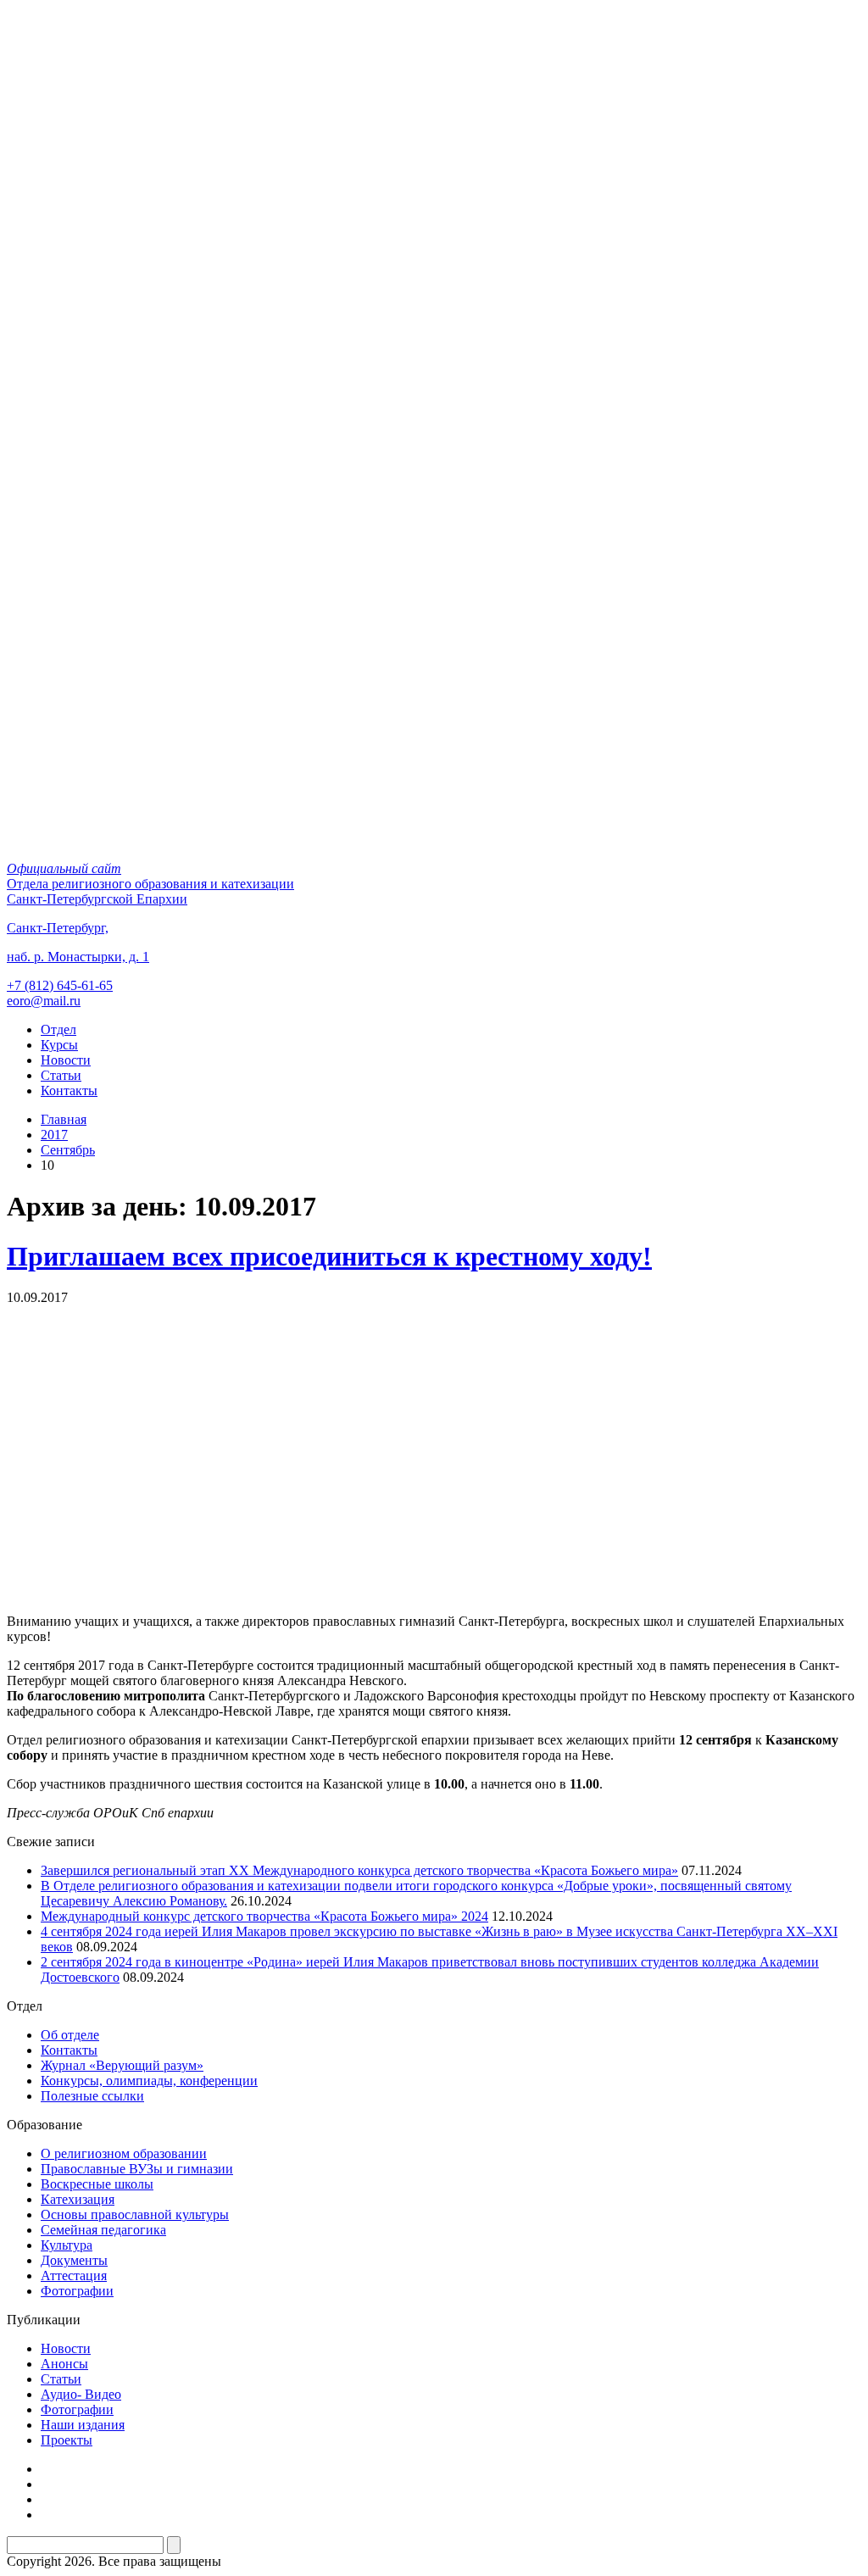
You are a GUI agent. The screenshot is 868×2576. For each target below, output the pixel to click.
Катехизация (78, 2199)
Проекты (67, 2440)
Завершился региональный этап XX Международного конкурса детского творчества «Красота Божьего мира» (359, 1870)
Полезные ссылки (92, 2096)
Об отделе (70, 2035)
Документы (74, 2260)
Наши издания (83, 2425)
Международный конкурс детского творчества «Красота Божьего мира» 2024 (264, 1916)
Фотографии (77, 2291)
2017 (54, 1135)
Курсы (59, 1045)
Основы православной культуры (135, 2214)
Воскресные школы (97, 2184)
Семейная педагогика (103, 2230)
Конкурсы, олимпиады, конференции (149, 2081)
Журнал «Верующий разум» (122, 2065)
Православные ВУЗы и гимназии (137, 2169)
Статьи (61, 1075)
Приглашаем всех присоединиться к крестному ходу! (329, 1256)
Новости (66, 1060)
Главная (64, 1119)
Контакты (69, 1090)
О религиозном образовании (124, 2153)
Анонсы (64, 2364)
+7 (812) (60, 985)
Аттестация (74, 2276)
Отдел (58, 1029)
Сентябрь (68, 1150)
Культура (67, 2245)
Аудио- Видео (81, 2394)
